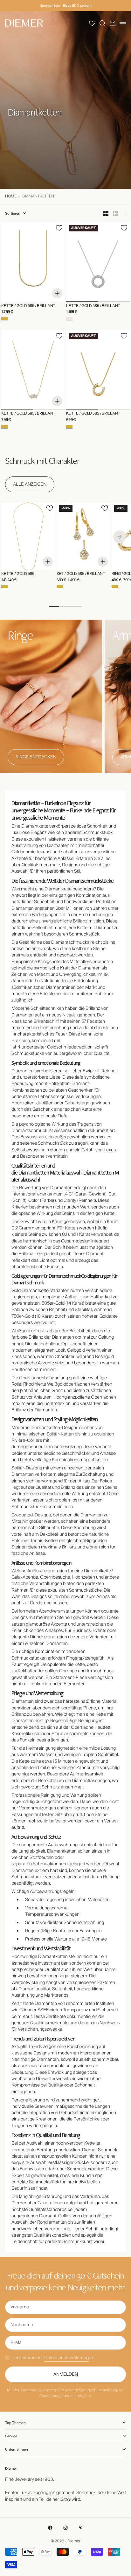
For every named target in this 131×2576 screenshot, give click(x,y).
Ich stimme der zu (54, 2358)
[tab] (42, 460)
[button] (92, 23)
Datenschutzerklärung (66, 2358)
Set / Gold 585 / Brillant (81, 574)
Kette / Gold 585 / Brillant (28, 306)
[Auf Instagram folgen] (65, 2528)
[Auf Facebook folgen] (50, 2528)
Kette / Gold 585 (18, 574)
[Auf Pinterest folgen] (81, 2528)
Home (11, 196)
